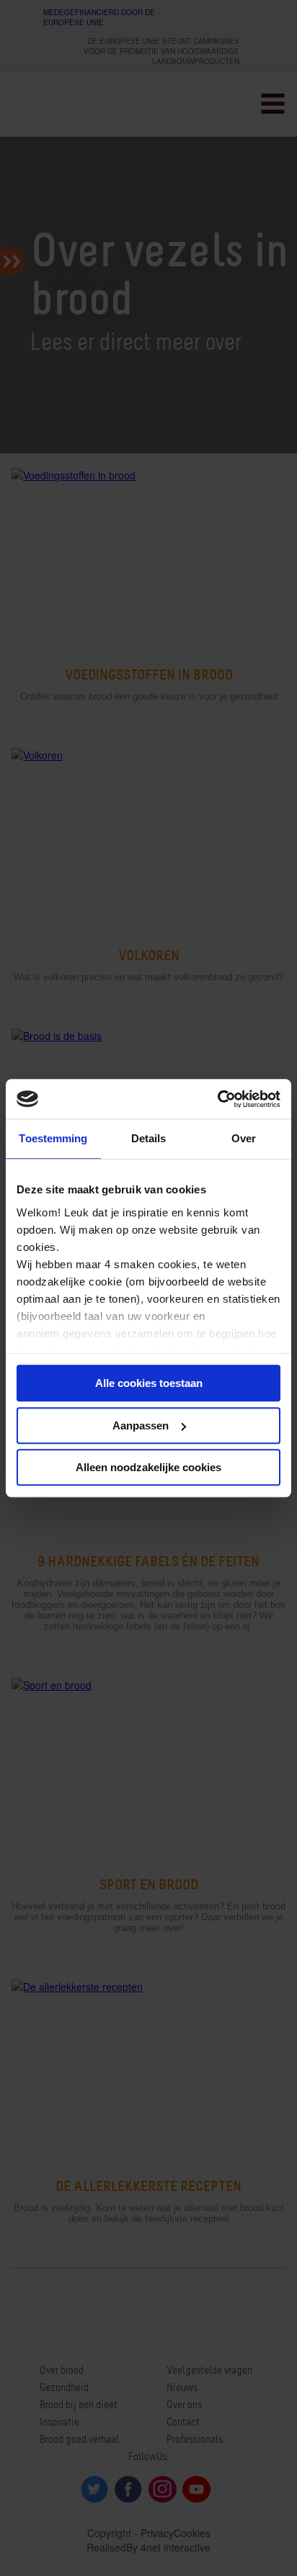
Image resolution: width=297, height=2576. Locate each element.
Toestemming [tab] (53, 1138)
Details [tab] (149, 1138)
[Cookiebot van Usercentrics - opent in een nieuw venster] (217, 1099)
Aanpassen (141, 1425)
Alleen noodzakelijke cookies (148, 1467)
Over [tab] (244, 1138)
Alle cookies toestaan (149, 1383)
